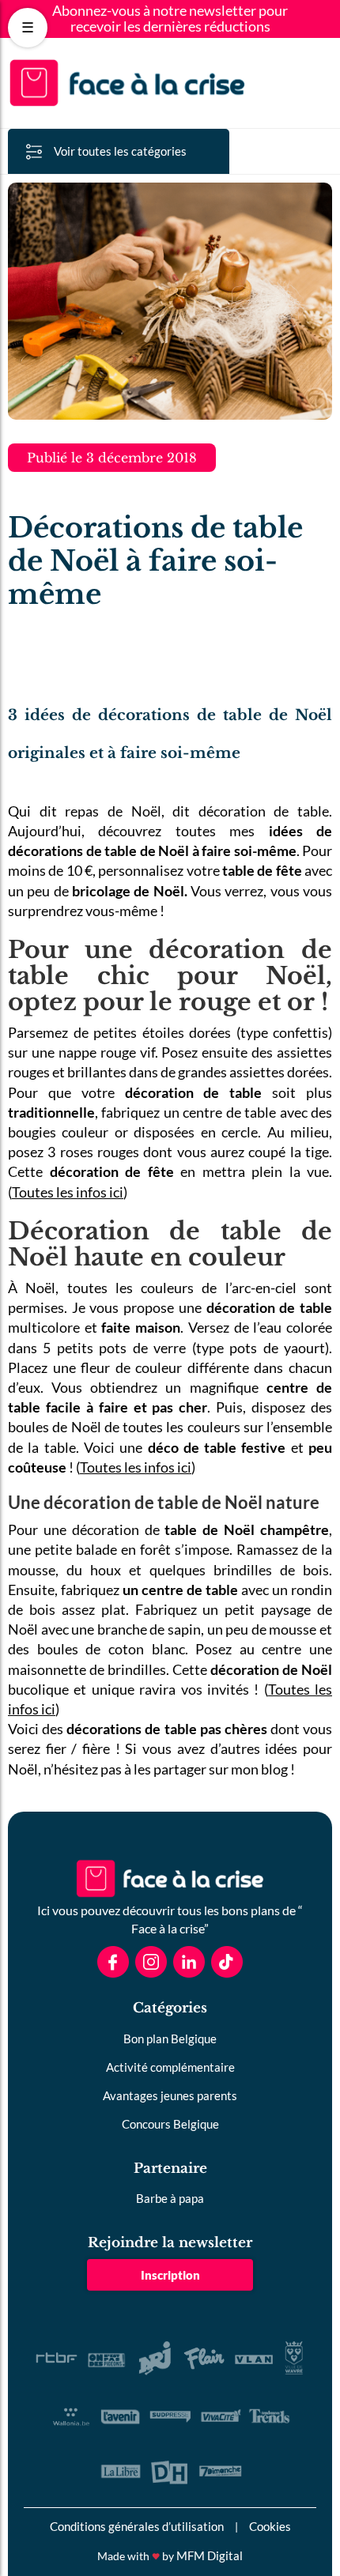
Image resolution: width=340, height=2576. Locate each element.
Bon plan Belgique (170, 2039)
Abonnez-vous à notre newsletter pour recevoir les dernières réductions (170, 19)
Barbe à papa (170, 2198)
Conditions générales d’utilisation (137, 2526)
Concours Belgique (170, 2124)
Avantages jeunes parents (170, 2095)
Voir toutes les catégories (120, 151)
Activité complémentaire (170, 2067)
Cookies (270, 2526)
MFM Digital (210, 2555)
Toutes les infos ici (68, 1192)
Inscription (170, 2275)
